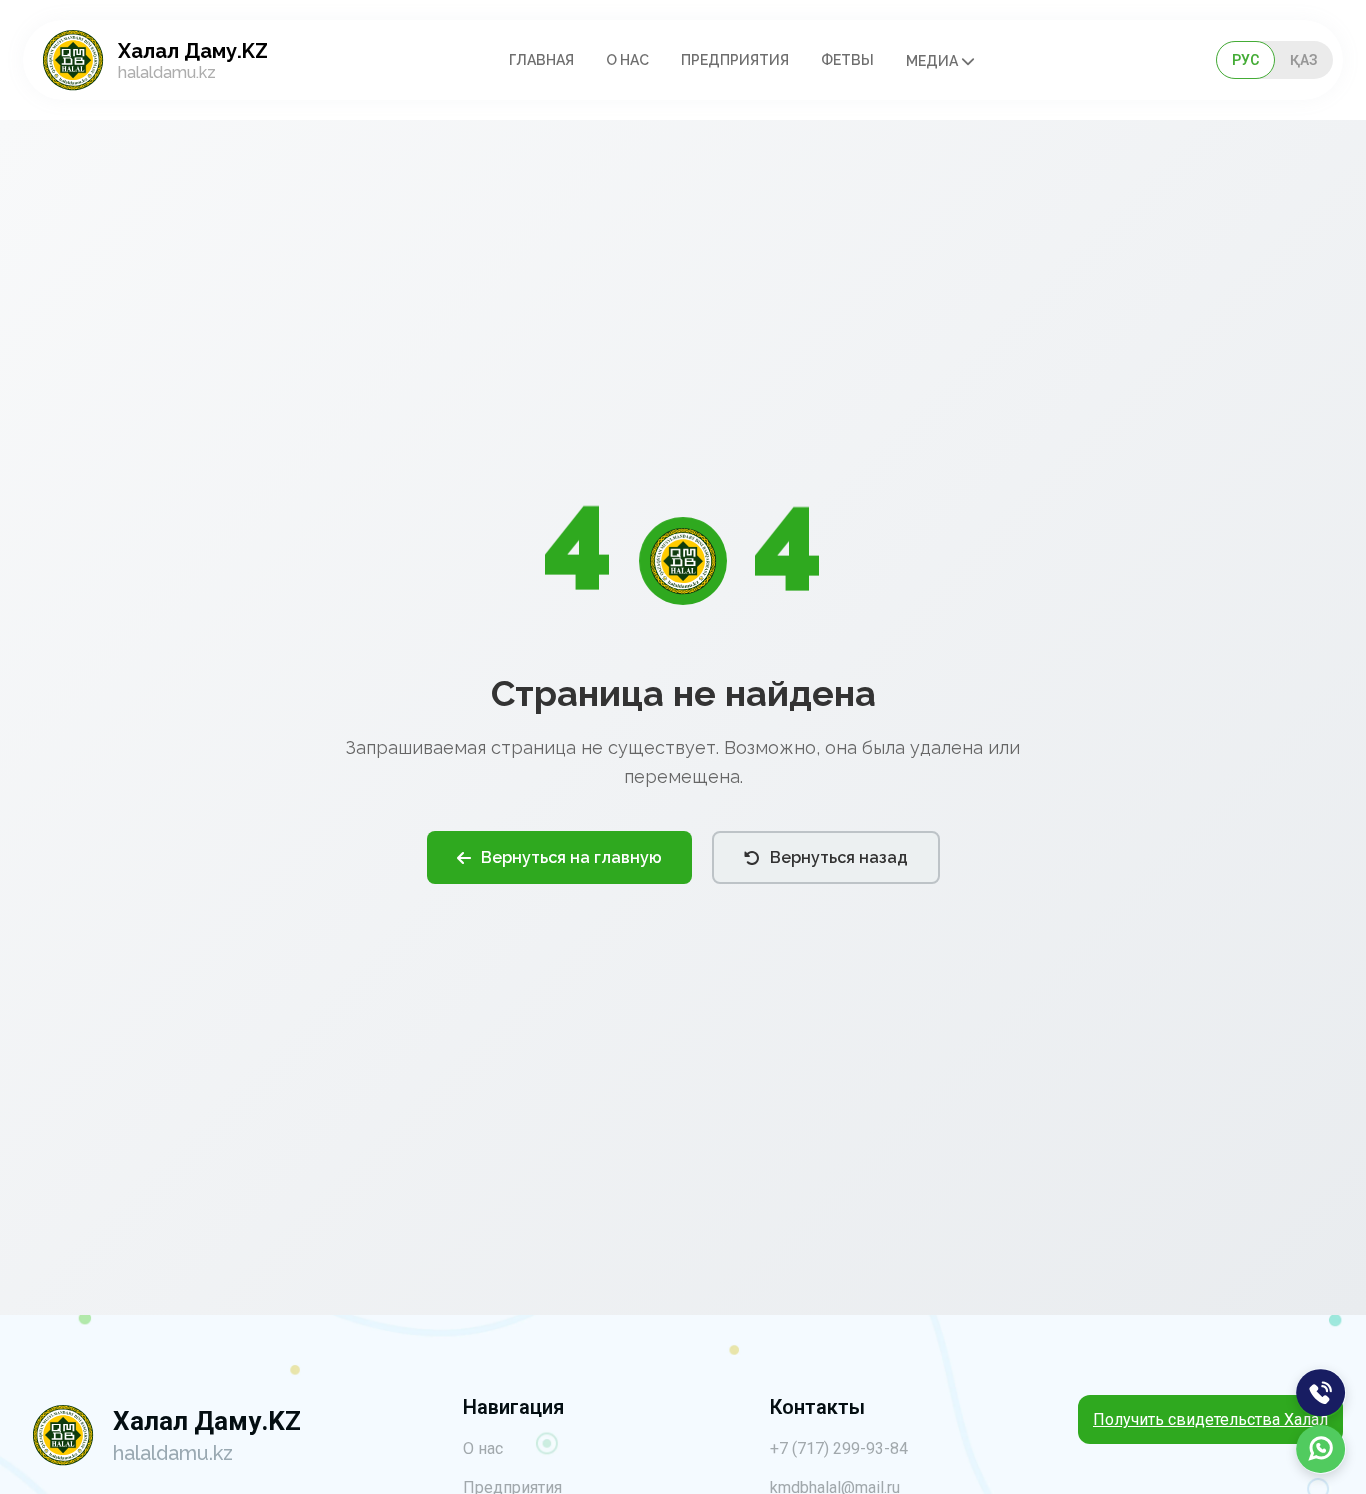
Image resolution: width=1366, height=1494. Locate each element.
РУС (1245, 60)
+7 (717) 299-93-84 (839, 1448)
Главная (541, 60)
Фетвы (847, 60)
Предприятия (735, 60)
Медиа (933, 61)
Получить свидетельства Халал (1210, 1419)
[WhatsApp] (1321, 1449)
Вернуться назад (839, 857)
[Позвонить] (1321, 1393)
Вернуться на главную (571, 857)
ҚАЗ (1304, 60)
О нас (627, 60)
